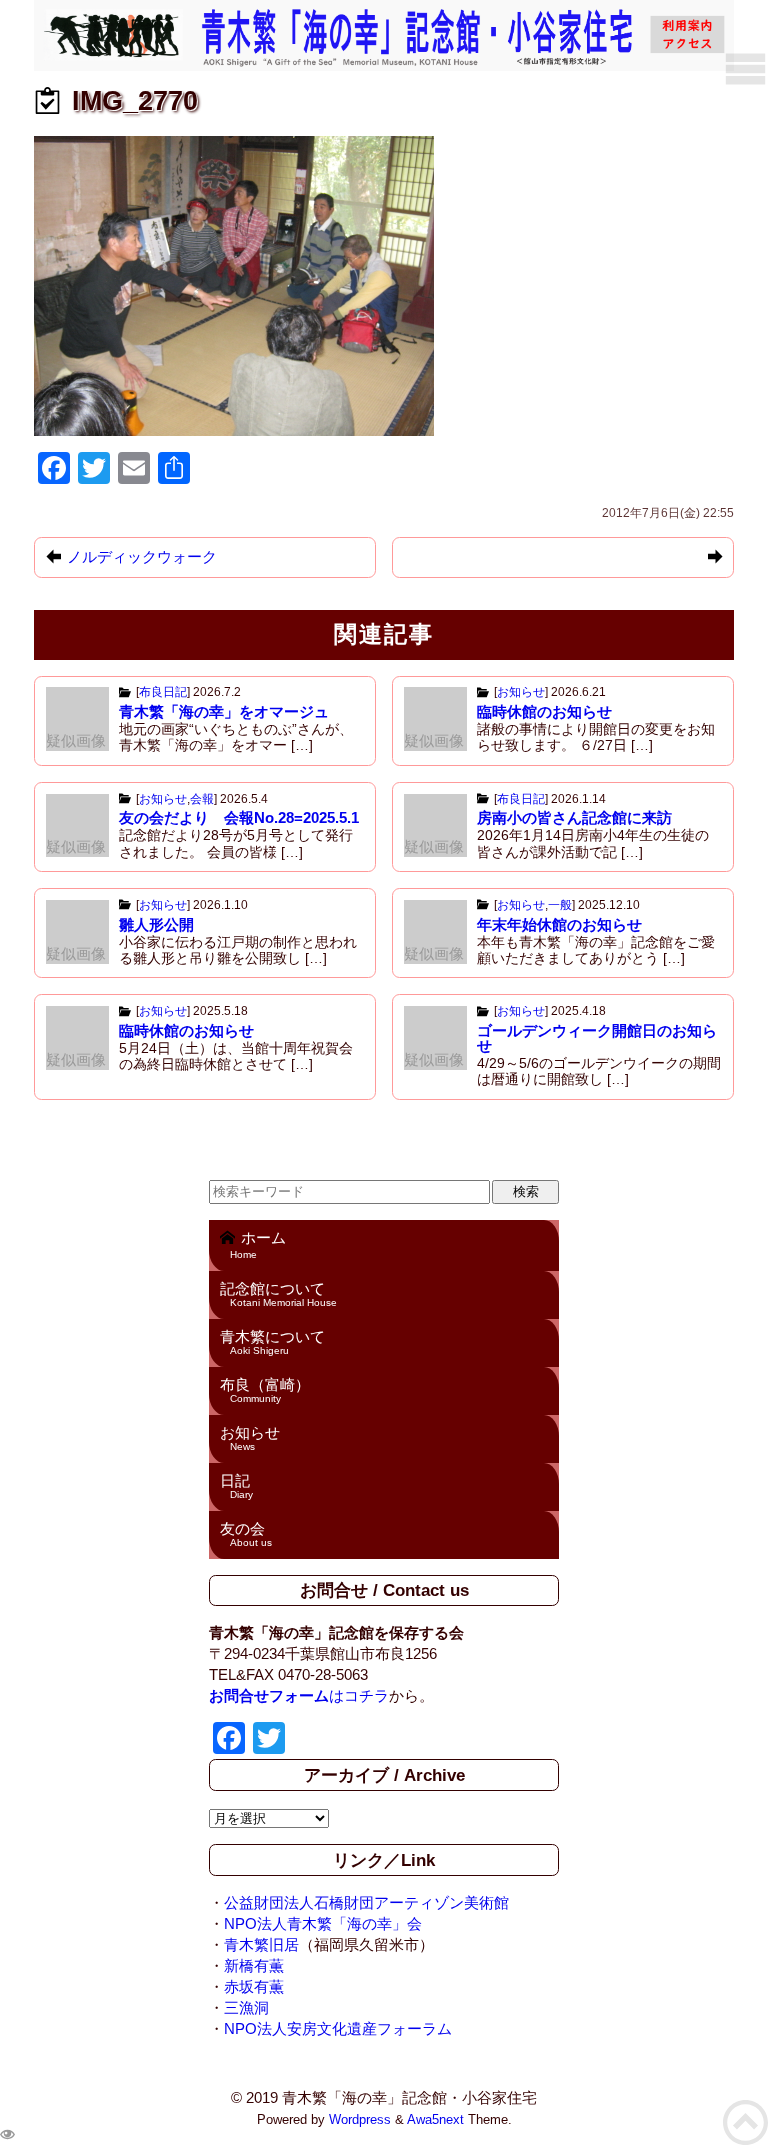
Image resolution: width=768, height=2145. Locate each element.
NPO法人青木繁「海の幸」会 (323, 1923)
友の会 (246, 1534)
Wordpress (360, 2120)
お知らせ (521, 692)
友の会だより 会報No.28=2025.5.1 (239, 817)
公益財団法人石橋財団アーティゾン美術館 (366, 1902)
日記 (236, 1486)
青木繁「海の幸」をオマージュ (224, 711)
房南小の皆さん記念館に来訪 (574, 817)
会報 (202, 799)
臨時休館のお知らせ (544, 711)
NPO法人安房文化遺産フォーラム (338, 2028)
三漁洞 (246, 2007)
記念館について (278, 1294)
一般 (560, 905)
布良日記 (163, 692)
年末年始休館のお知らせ (559, 924)
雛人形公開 (156, 924)
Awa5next (435, 2120)
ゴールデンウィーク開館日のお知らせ (597, 1038)
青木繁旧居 (261, 1944)
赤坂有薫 (254, 1986)
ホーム (258, 1244)
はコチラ (299, 1695)
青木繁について (272, 1342)
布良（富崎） (265, 1390)
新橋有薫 (254, 1965)
